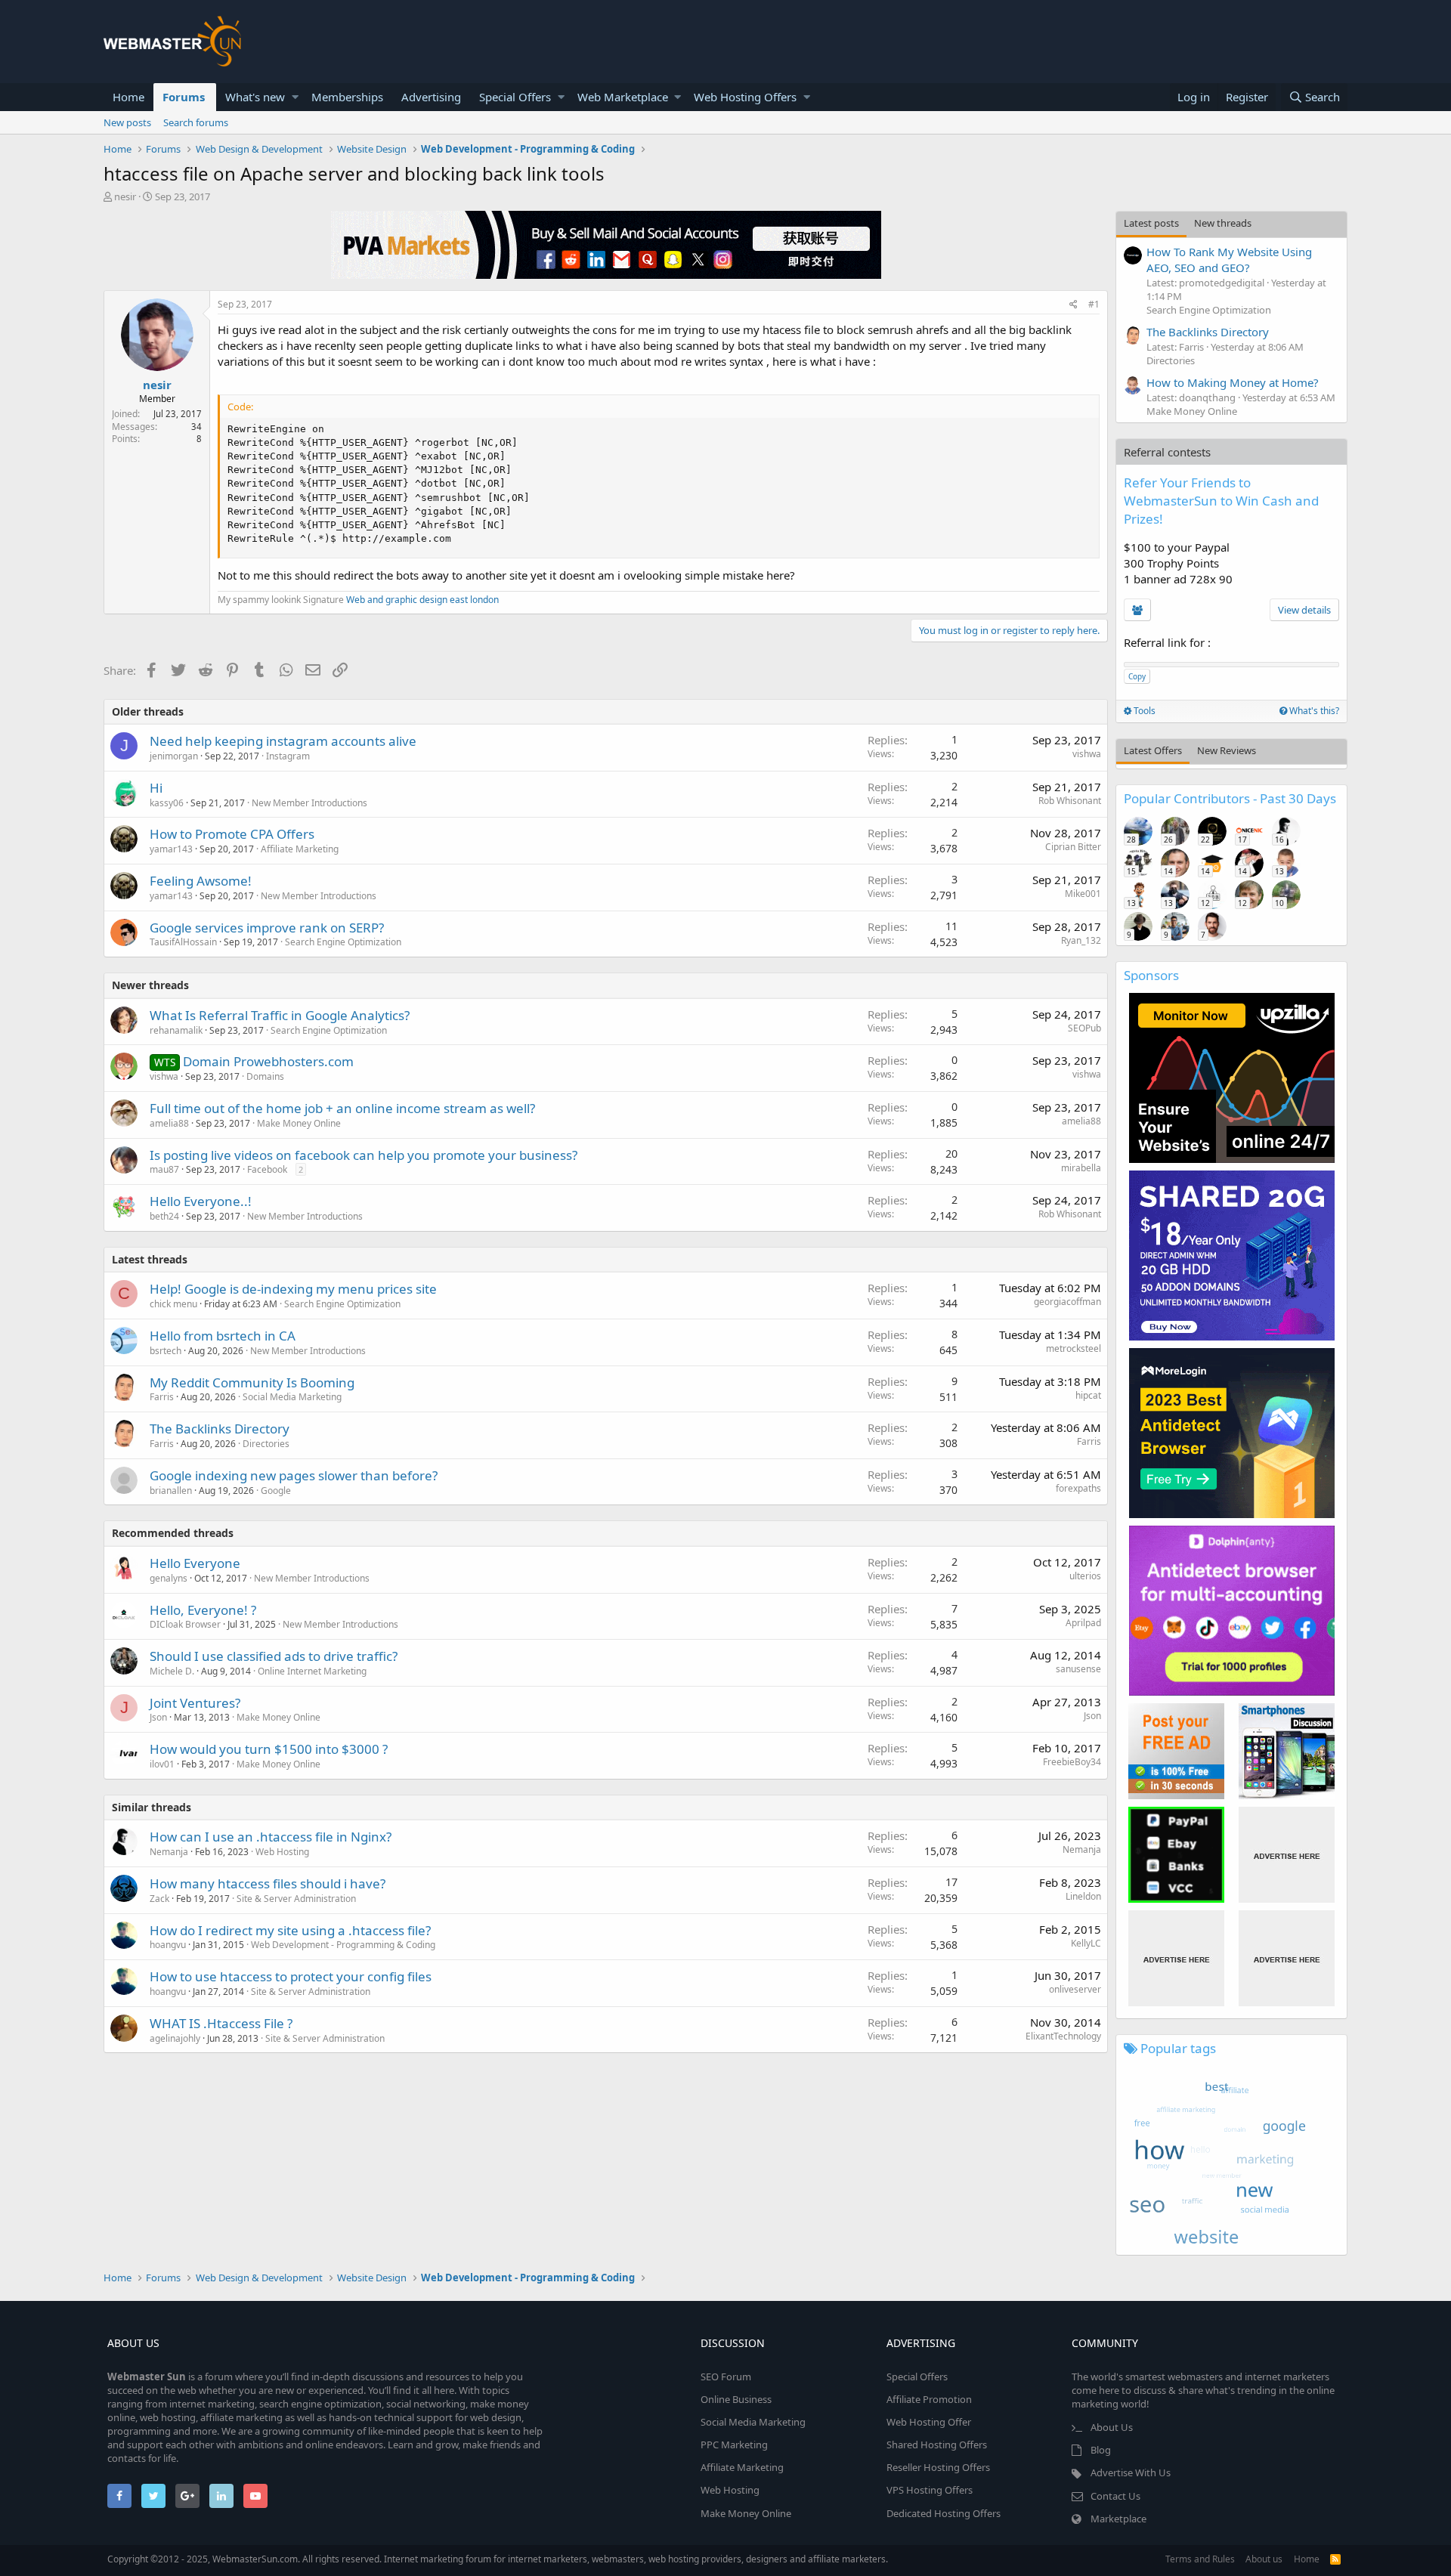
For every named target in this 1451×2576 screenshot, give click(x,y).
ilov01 (162, 1764)
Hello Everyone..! (201, 1201)
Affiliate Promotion (929, 2399)
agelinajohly (175, 2038)
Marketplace (1118, 2519)
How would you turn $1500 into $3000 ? (269, 1749)
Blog (1101, 2450)
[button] (295, 97)
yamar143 (171, 849)
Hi (156, 788)
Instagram (288, 756)
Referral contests (1167, 452)
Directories (266, 1444)
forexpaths (1078, 1488)
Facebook (267, 1169)
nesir (125, 196)
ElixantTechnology (1063, 2036)
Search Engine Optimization (343, 942)
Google (276, 1491)
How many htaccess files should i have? (268, 1883)
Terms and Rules (1200, 2559)
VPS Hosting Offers (930, 2490)
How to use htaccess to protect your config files (291, 1976)
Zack (159, 1899)
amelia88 (169, 1123)
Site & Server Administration (296, 1899)
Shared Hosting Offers (937, 2445)
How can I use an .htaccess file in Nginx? (271, 1837)
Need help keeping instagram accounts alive (283, 741)
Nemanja (169, 1852)
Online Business (736, 2399)
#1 (1094, 304)
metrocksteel (1074, 1348)
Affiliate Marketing (300, 849)
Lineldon (1083, 1896)
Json (158, 1717)
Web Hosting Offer (929, 2422)
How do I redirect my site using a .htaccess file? (290, 1930)
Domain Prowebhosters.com (268, 1061)
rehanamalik (176, 1030)
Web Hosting (282, 1852)
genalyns (169, 1578)
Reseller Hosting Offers (938, 2467)
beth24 (164, 1216)
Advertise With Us (1131, 2472)
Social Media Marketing (292, 1397)
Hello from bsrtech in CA (223, 1336)
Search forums (196, 122)
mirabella (1081, 1168)
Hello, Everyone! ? (203, 1610)
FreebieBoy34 (1072, 1762)
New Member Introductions (309, 803)
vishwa (1087, 754)
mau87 (164, 1169)
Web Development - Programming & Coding (343, 1945)
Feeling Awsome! (201, 881)
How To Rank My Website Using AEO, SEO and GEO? (1229, 260)
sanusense (1078, 1669)
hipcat (1088, 1395)
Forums (184, 97)
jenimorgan (174, 756)
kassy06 (167, 803)
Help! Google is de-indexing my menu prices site (293, 1289)
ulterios (1085, 1576)
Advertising (431, 97)
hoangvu (168, 1945)
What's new (255, 97)
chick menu (173, 1304)
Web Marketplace (623, 97)
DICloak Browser (185, 1624)
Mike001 (1083, 894)
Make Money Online (299, 1123)
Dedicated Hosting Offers (944, 2513)
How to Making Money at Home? (1233, 382)
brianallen (171, 1491)
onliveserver (1075, 1989)
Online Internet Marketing (312, 1671)
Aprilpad (1083, 1623)
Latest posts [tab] (1151, 223)
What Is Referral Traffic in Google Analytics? (280, 1015)
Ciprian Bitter (1073, 847)
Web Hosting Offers (745, 97)
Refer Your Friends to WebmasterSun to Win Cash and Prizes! (1221, 501)
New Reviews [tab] (1227, 750)
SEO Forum (726, 2377)
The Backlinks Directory (220, 1429)
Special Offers (515, 97)
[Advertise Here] (1287, 1855)
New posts (127, 122)
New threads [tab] (1223, 223)
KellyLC (1086, 1943)
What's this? (1313, 711)
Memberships (347, 97)
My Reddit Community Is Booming (252, 1382)
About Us (1112, 2427)
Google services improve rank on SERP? (267, 928)
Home (128, 97)
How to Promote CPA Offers (232, 834)
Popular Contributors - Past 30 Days (1230, 798)
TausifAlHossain (183, 942)
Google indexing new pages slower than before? (294, 1475)
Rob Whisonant (1070, 801)
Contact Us (1115, 2496)
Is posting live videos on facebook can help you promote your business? (364, 1155)
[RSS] (1335, 2559)
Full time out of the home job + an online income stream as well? (342, 1108)
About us (1264, 2559)
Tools (1143, 711)
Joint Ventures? (195, 1703)
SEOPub (1084, 1028)
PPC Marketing (734, 2445)
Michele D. (172, 1671)
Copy (1137, 676)
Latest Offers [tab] (1153, 750)
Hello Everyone (195, 1563)
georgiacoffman (1067, 1302)
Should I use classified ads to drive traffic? (274, 1656)
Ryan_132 (1081, 940)
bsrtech (166, 1351)
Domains (265, 1076)
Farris (162, 1397)
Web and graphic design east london (422, 600)
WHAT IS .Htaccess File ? (221, 2023)
